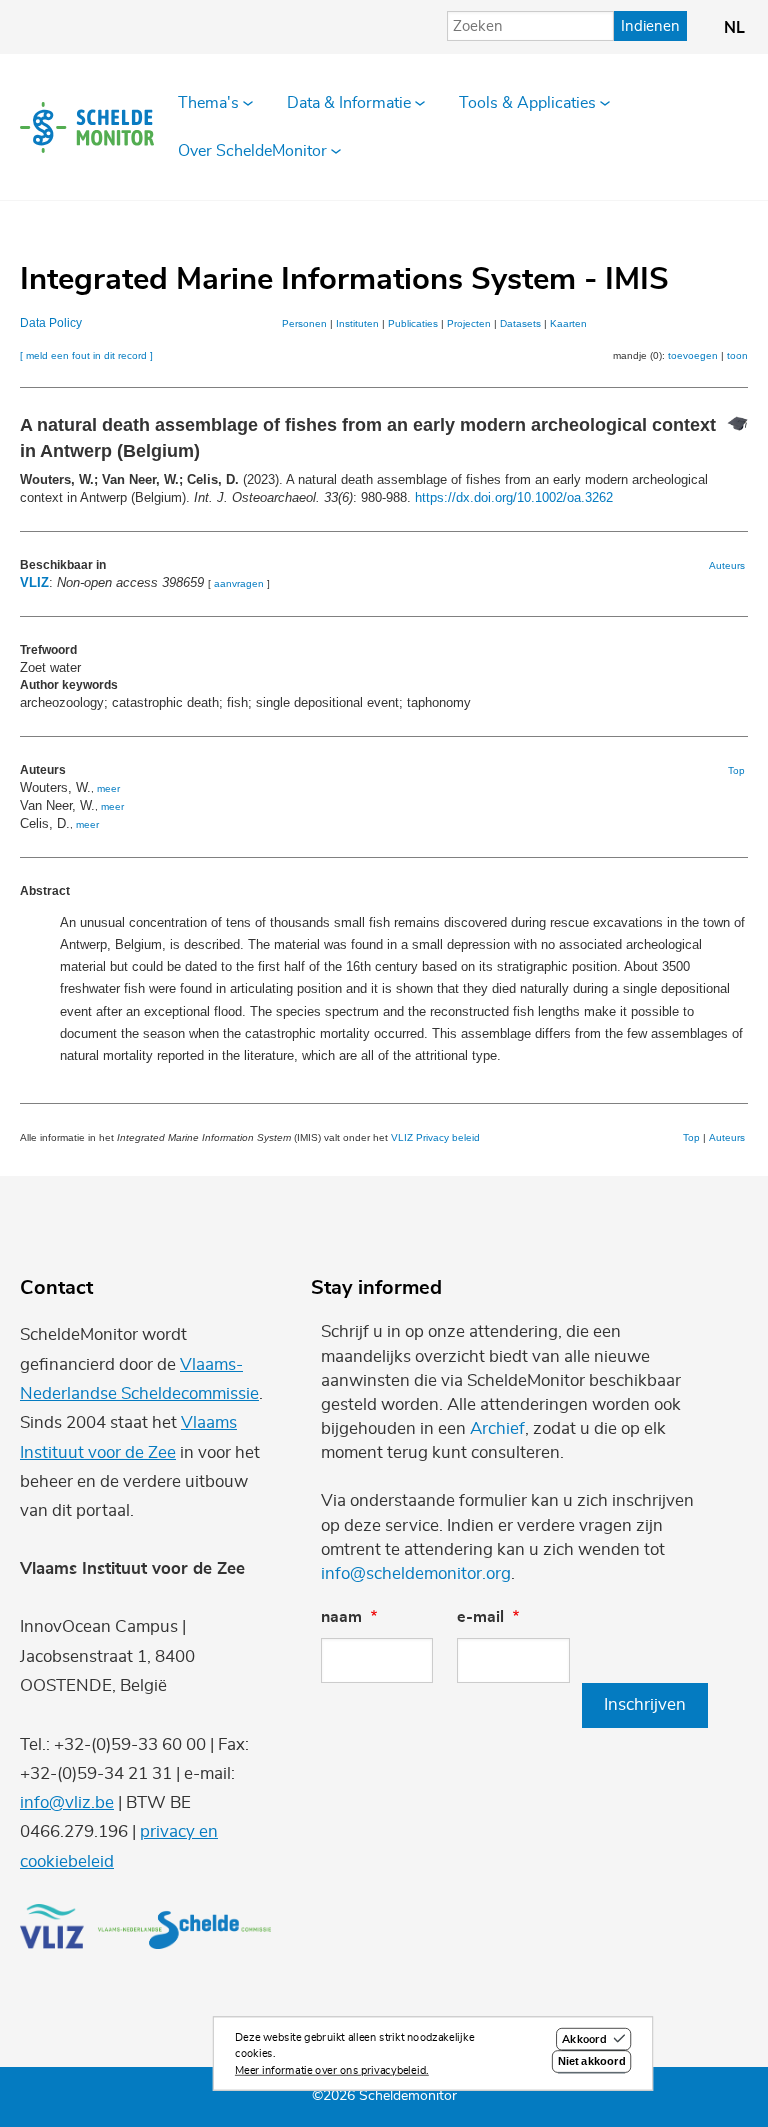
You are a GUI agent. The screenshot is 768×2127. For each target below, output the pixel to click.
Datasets (520, 323)
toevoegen (693, 355)
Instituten (357, 323)
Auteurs (727, 565)
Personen (304, 323)
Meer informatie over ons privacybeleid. (332, 2070)
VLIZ (34, 582)
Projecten (469, 323)
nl (734, 28)
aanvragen (239, 583)
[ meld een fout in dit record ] (86, 355)
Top (736, 770)
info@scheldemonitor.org (416, 1573)
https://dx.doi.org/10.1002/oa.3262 (514, 497)
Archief (497, 1428)
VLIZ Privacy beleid (435, 1137)
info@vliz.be (67, 1802)
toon (737, 355)
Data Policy (51, 323)
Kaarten (568, 323)
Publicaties (413, 323)
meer (108, 788)
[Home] (87, 127)
